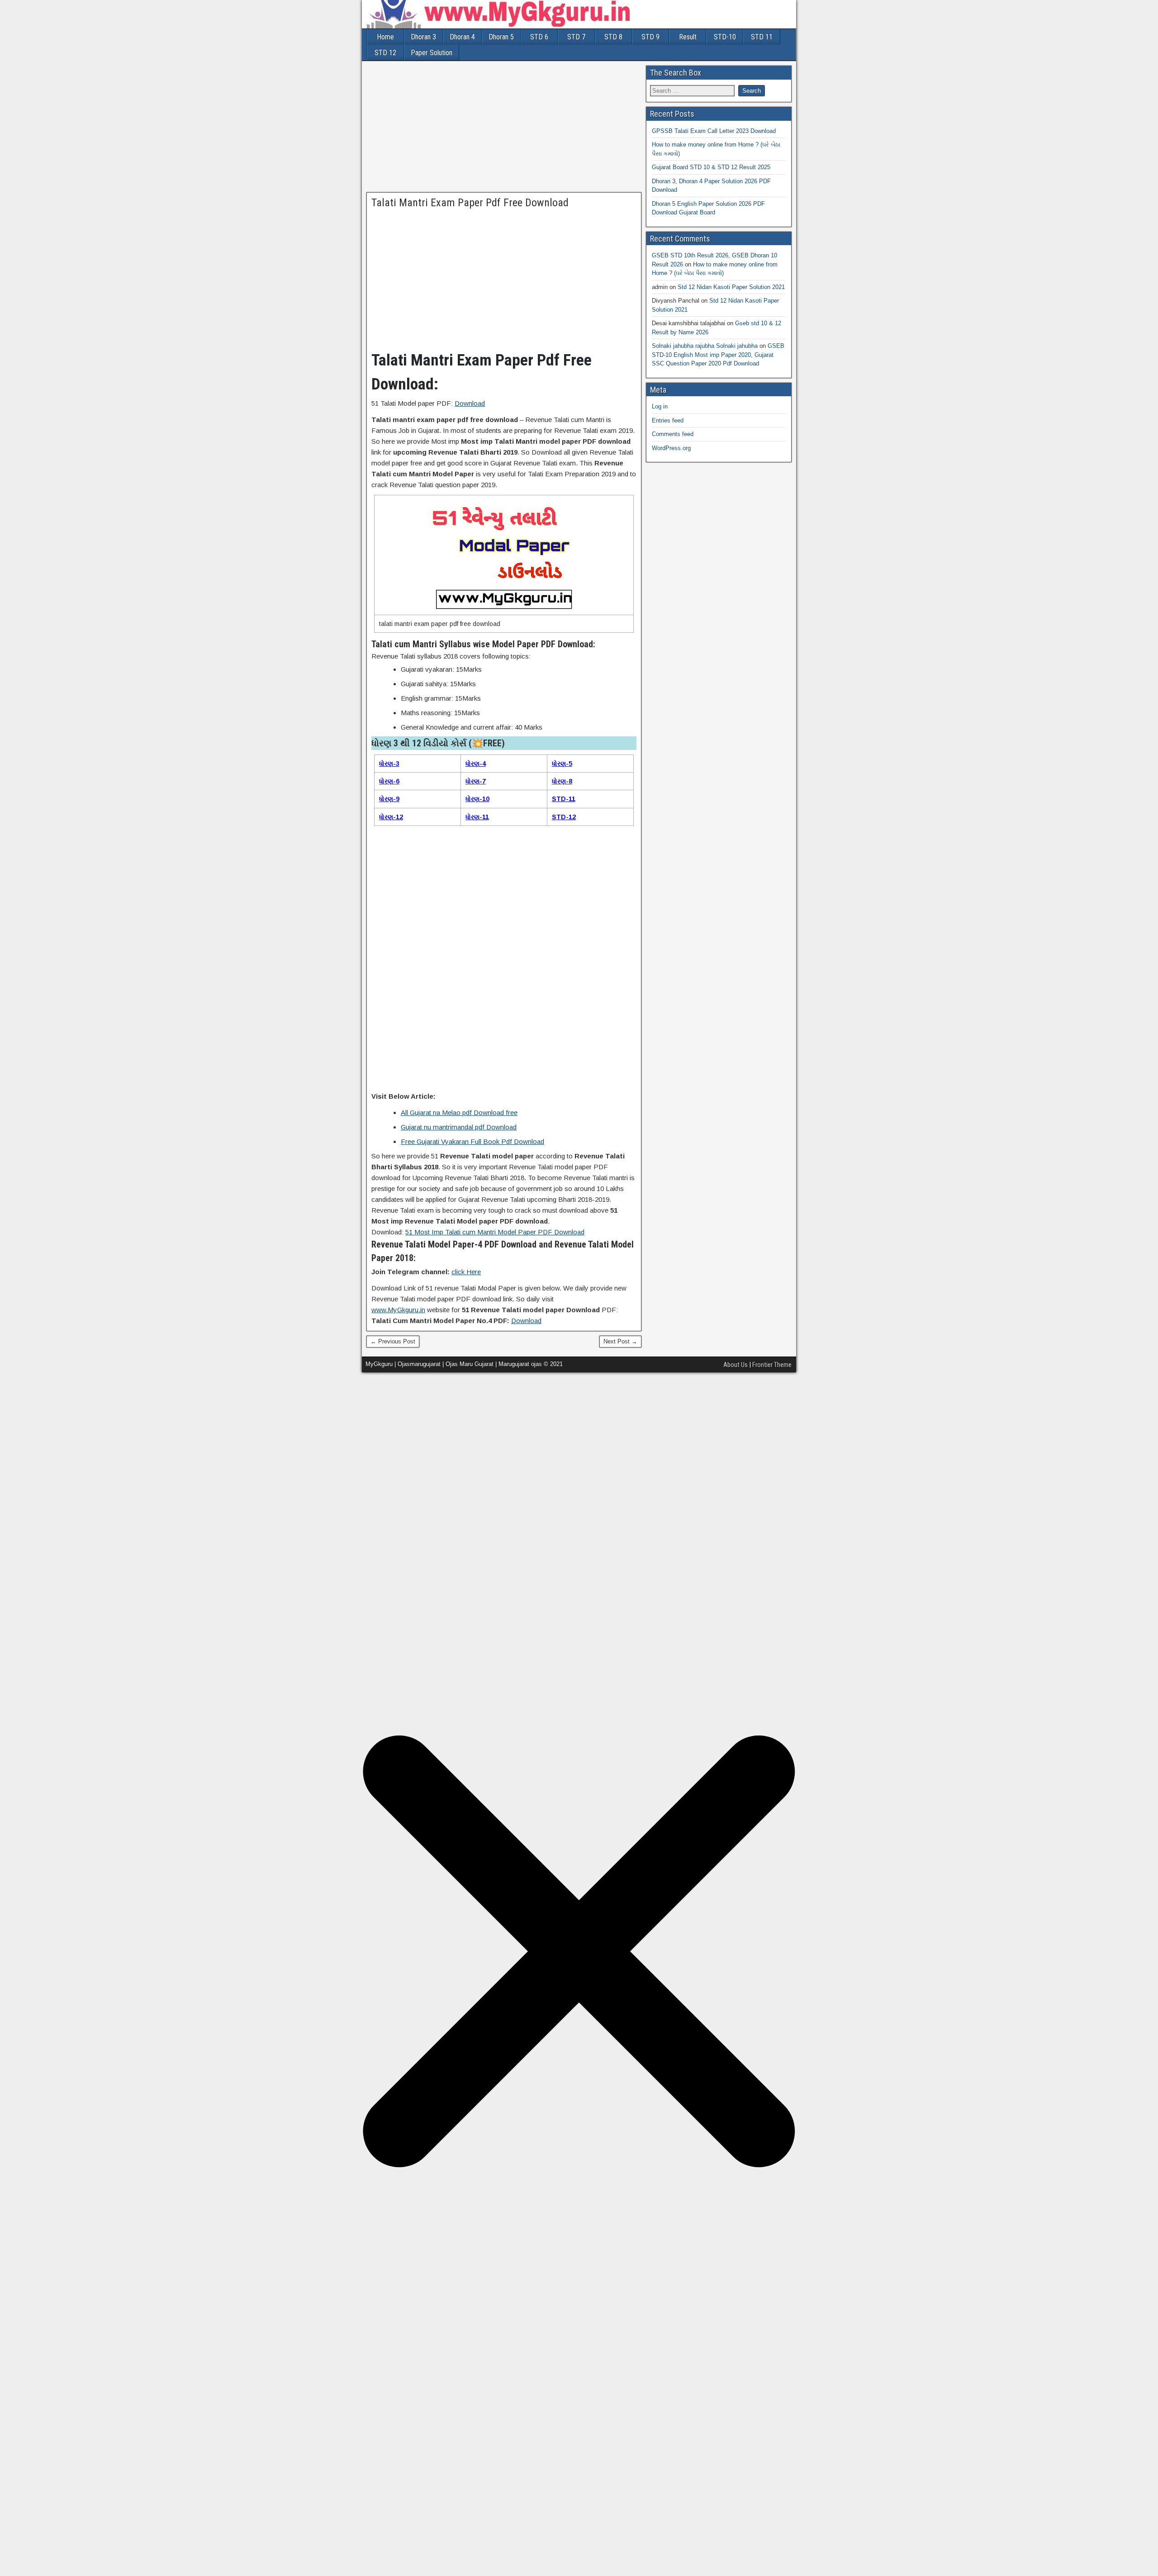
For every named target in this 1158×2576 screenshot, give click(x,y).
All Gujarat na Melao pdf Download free (459, 1112)
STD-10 (725, 37)
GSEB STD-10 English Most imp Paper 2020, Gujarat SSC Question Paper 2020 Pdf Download (718, 355)
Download (470, 403)
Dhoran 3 (423, 37)
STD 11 (762, 37)
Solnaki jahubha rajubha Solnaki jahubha (705, 346)
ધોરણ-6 (389, 781)
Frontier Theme (772, 1365)
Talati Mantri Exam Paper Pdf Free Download (470, 203)
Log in (660, 406)
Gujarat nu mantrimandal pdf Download (459, 1127)
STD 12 (385, 53)
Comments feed (673, 434)
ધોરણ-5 (562, 764)
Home (385, 37)
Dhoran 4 (462, 37)
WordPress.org (671, 448)
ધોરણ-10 (477, 799)
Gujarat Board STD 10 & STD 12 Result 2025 (711, 167)
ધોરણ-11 (477, 817)
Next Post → (620, 1341)
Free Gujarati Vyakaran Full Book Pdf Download (472, 1141)
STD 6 (539, 37)
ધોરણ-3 (389, 764)
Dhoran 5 (501, 37)
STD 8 (613, 37)
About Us (736, 1365)
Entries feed (668, 420)
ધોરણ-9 (389, 799)
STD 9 (650, 37)
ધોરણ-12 (391, 817)
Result (688, 37)
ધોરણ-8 (562, 781)
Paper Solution (432, 53)
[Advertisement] (504, 129)
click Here (466, 1272)
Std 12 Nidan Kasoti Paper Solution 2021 (731, 287)
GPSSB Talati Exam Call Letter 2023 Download (714, 131)
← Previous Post (393, 1341)
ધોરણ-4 (476, 764)
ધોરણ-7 (476, 781)
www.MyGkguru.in (398, 1310)
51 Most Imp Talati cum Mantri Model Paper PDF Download (495, 1232)
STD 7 (576, 37)
